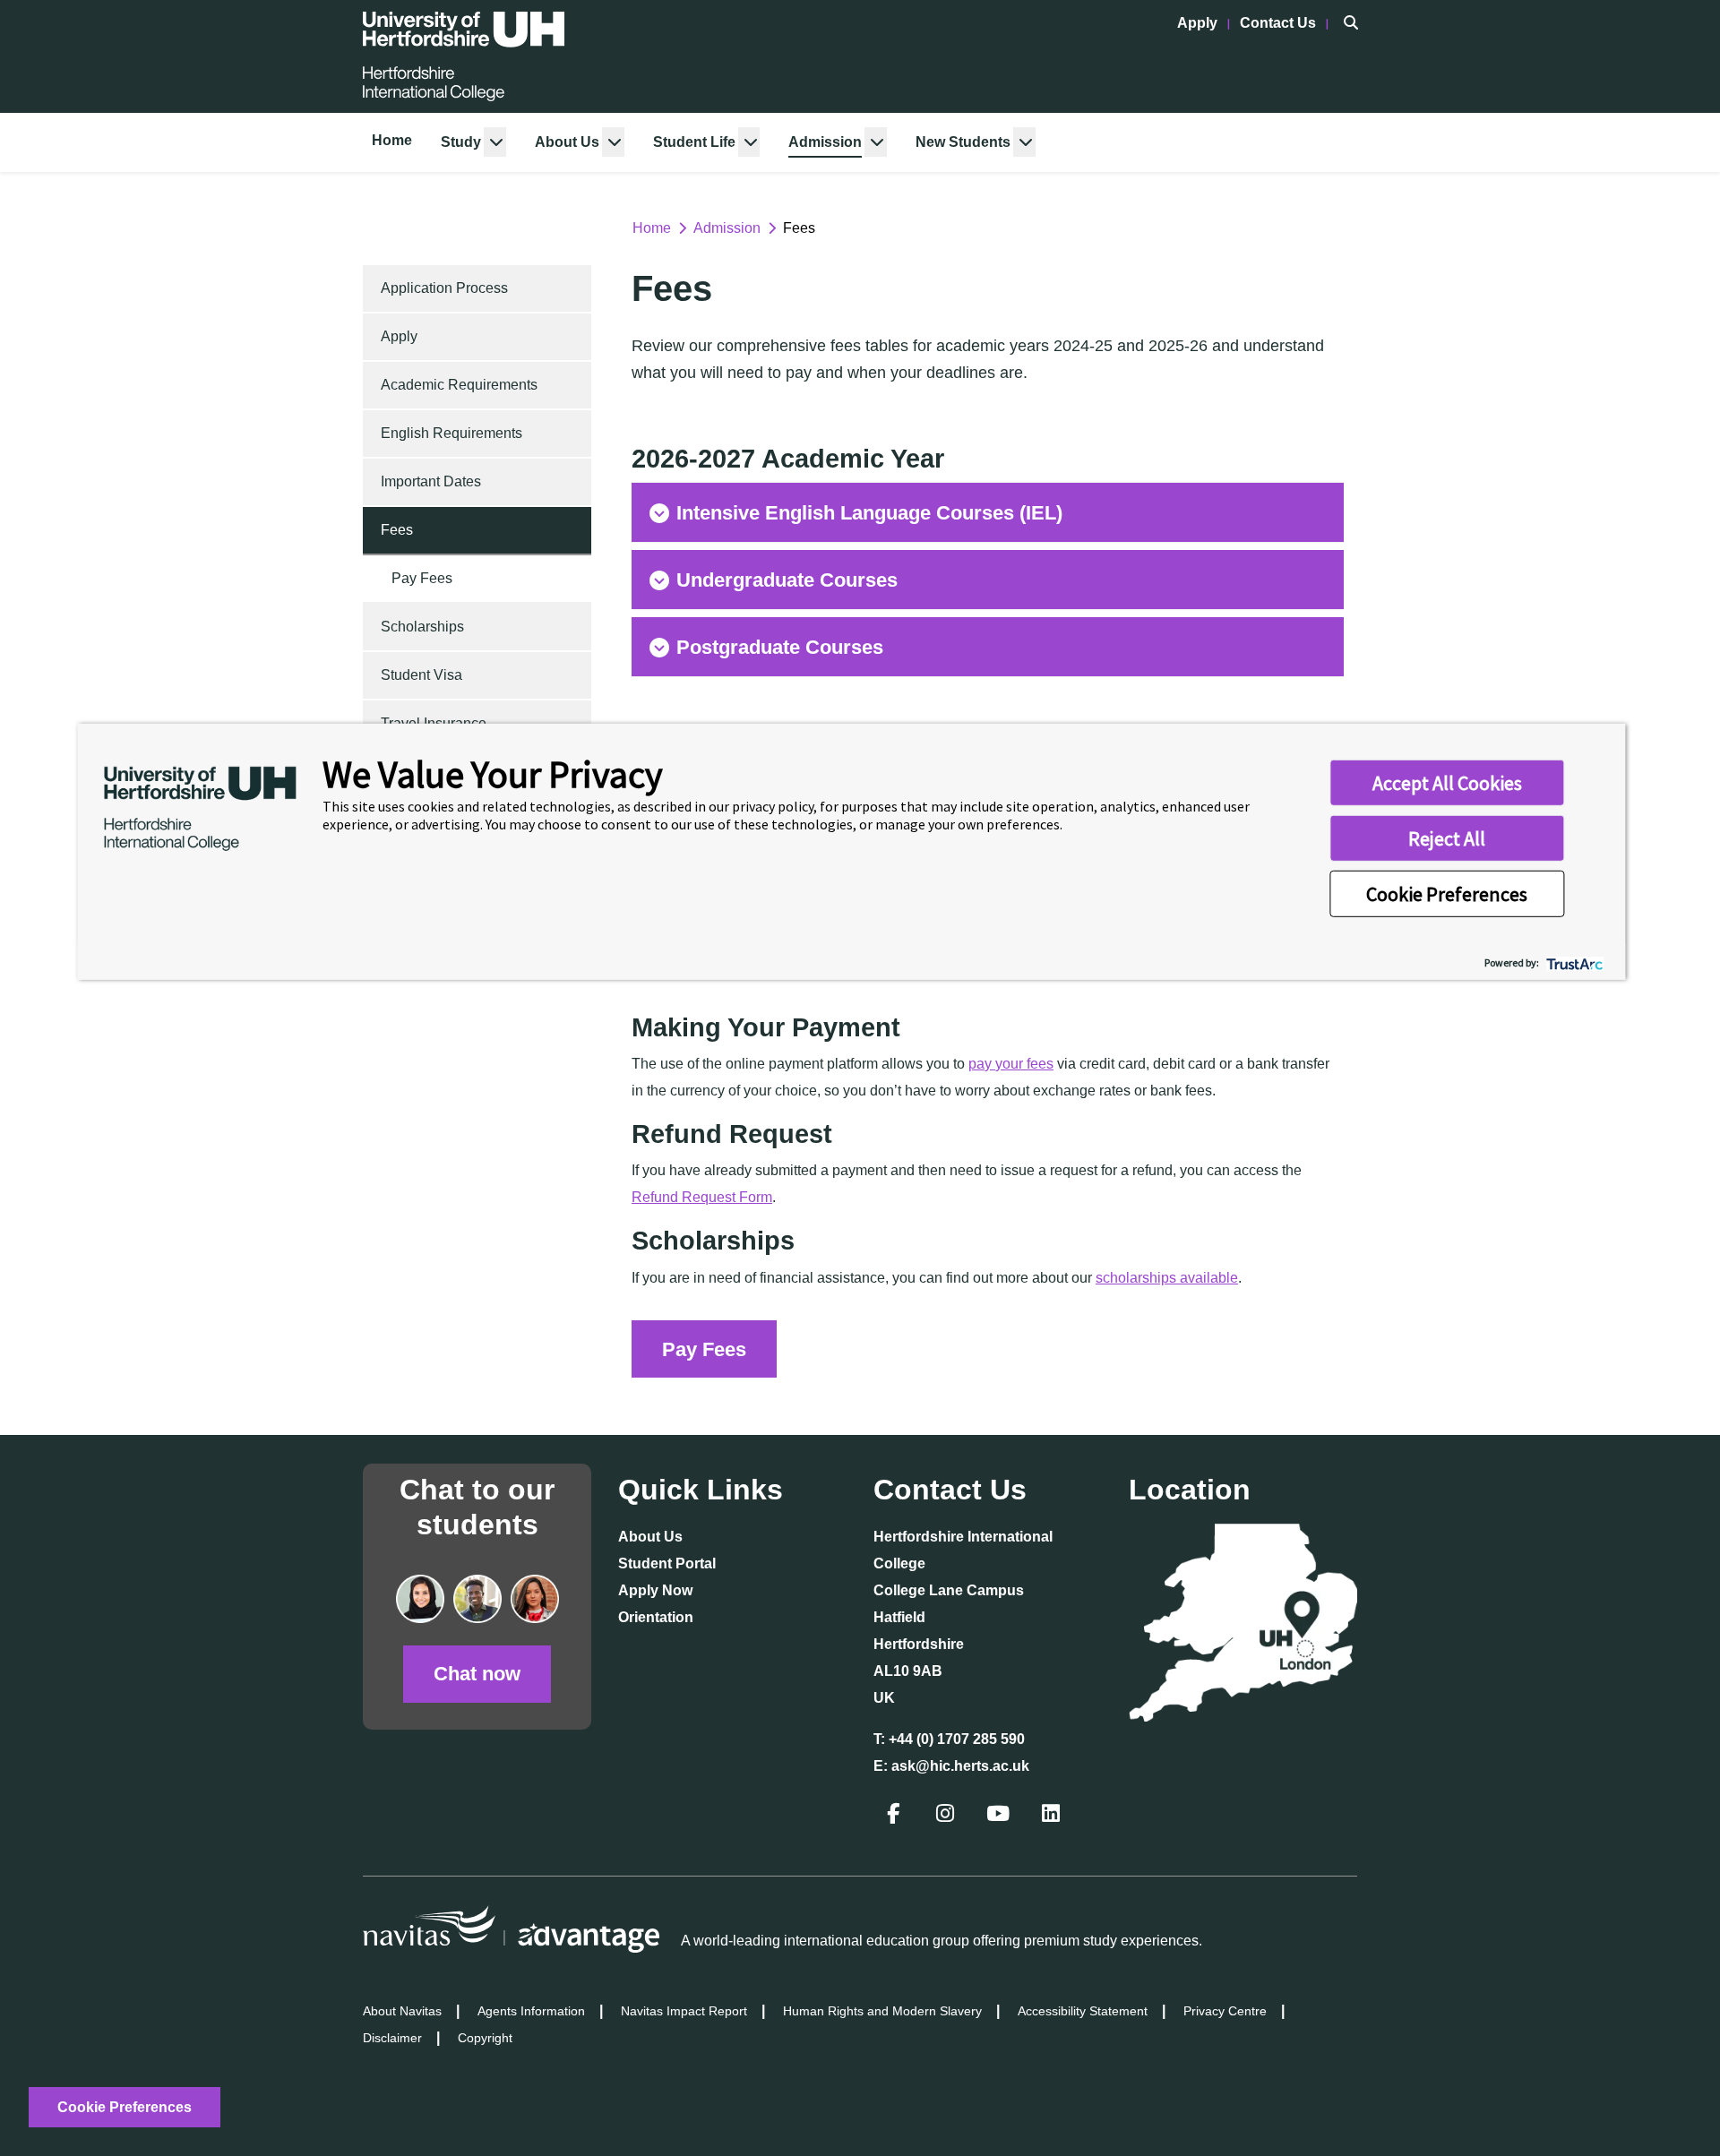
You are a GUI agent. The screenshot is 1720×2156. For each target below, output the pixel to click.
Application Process (444, 288)
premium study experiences (1111, 1941)
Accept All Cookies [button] (1447, 783)
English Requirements (451, 433)
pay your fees (1011, 1064)
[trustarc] (1573, 962)
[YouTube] (1000, 1816)
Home (392, 140)
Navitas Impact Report (684, 2011)
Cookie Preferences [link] (125, 2107)
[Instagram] (947, 1816)
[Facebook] (895, 1816)
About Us (567, 142)
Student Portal (667, 1563)
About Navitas (402, 2011)
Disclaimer (392, 2038)
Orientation (656, 1617)
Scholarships (422, 627)
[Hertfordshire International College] (464, 56)
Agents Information (531, 2011)
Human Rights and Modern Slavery (882, 2011)
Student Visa (421, 675)
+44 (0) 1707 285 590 (957, 1739)
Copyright (485, 2038)
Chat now (477, 1674)
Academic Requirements (459, 385)
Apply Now (655, 1590)
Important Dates (431, 481)
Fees (397, 530)
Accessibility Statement (1083, 2011)
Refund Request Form (702, 1197)
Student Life (694, 142)
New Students (963, 142)
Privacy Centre (1225, 2011)
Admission (825, 142)
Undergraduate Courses (787, 580)
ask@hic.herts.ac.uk (960, 1766)
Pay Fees (422, 578)
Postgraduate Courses (780, 647)
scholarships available (1167, 1278)
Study (461, 142)
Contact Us (1280, 23)
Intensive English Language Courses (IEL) (869, 513)
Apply (1199, 23)
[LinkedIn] (1053, 1816)
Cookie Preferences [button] (1447, 894)
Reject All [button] (1447, 838)
